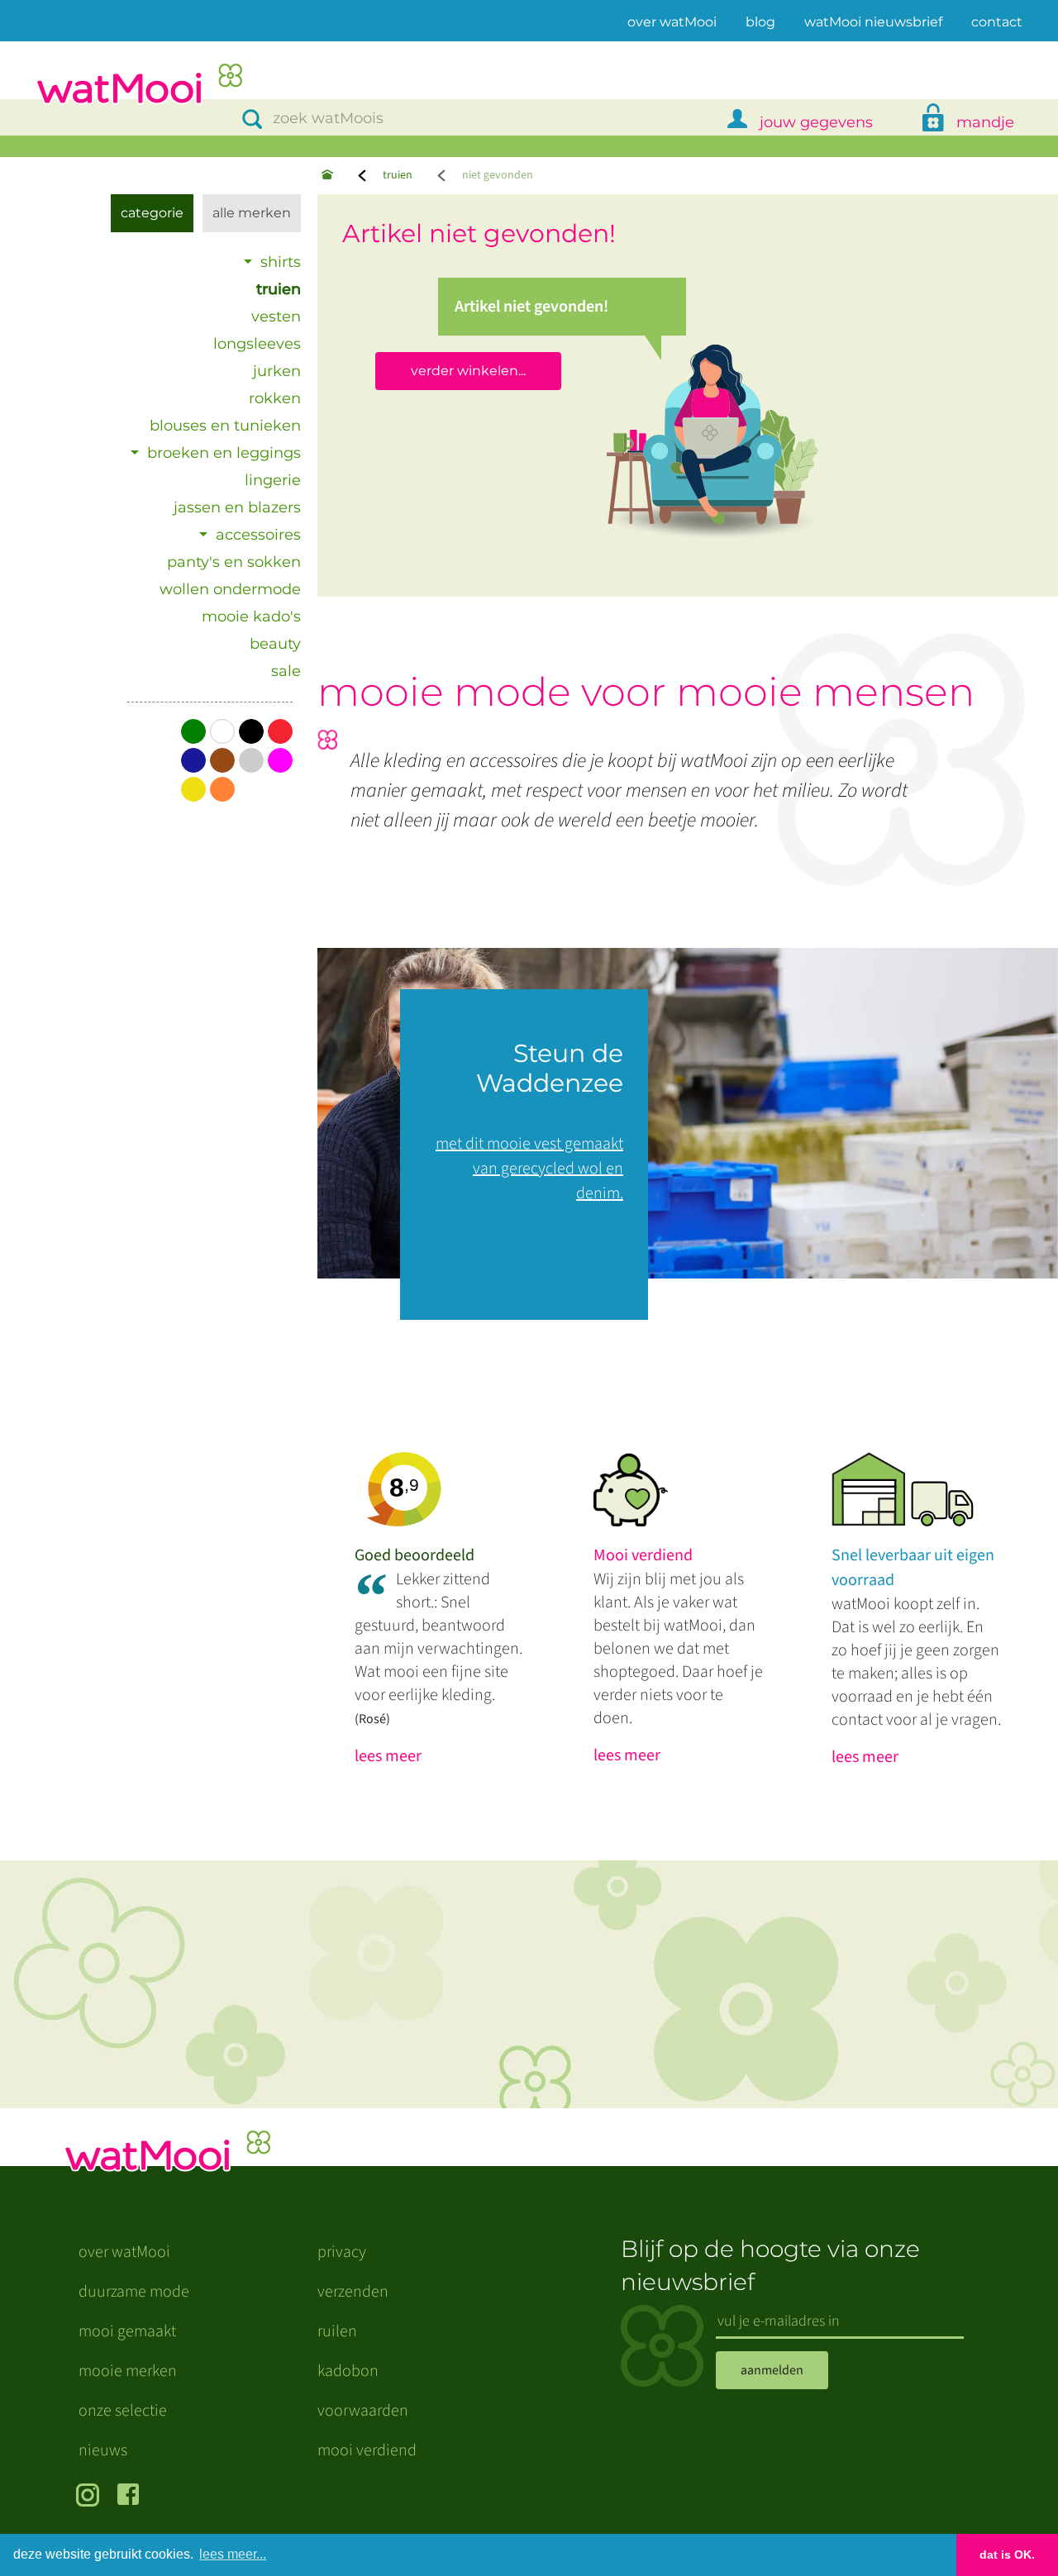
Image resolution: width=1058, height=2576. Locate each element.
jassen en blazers (237, 507)
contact (997, 22)
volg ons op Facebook (132, 2497)
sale (286, 671)
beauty (275, 644)
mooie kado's (251, 617)
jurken (277, 371)
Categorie (152, 213)
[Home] (327, 176)
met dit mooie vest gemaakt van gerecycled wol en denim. (529, 1169)
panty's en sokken (234, 562)
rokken (275, 398)
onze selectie (123, 2411)
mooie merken (128, 2371)
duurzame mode (134, 2292)
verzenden (353, 2292)
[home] (139, 86)
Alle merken (252, 213)
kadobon (348, 2371)
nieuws (103, 2450)
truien (398, 175)
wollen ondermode (230, 589)
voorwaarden (363, 2411)
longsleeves (257, 344)
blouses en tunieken (225, 426)
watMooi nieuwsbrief (873, 22)
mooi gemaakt (127, 2331)
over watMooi (672, 21)
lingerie (273, 480)
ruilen (337, 2331)
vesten (276, 317)
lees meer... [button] (233, 2554)
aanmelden (772, 2370)
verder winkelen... (468, 371)
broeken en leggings (224, 453)
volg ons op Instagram (91, 2497)
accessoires (258, 535)
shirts (281, 262)
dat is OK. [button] (1007, 2555)
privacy (342, 2252)
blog (760, 22)
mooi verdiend (367, 2450)
